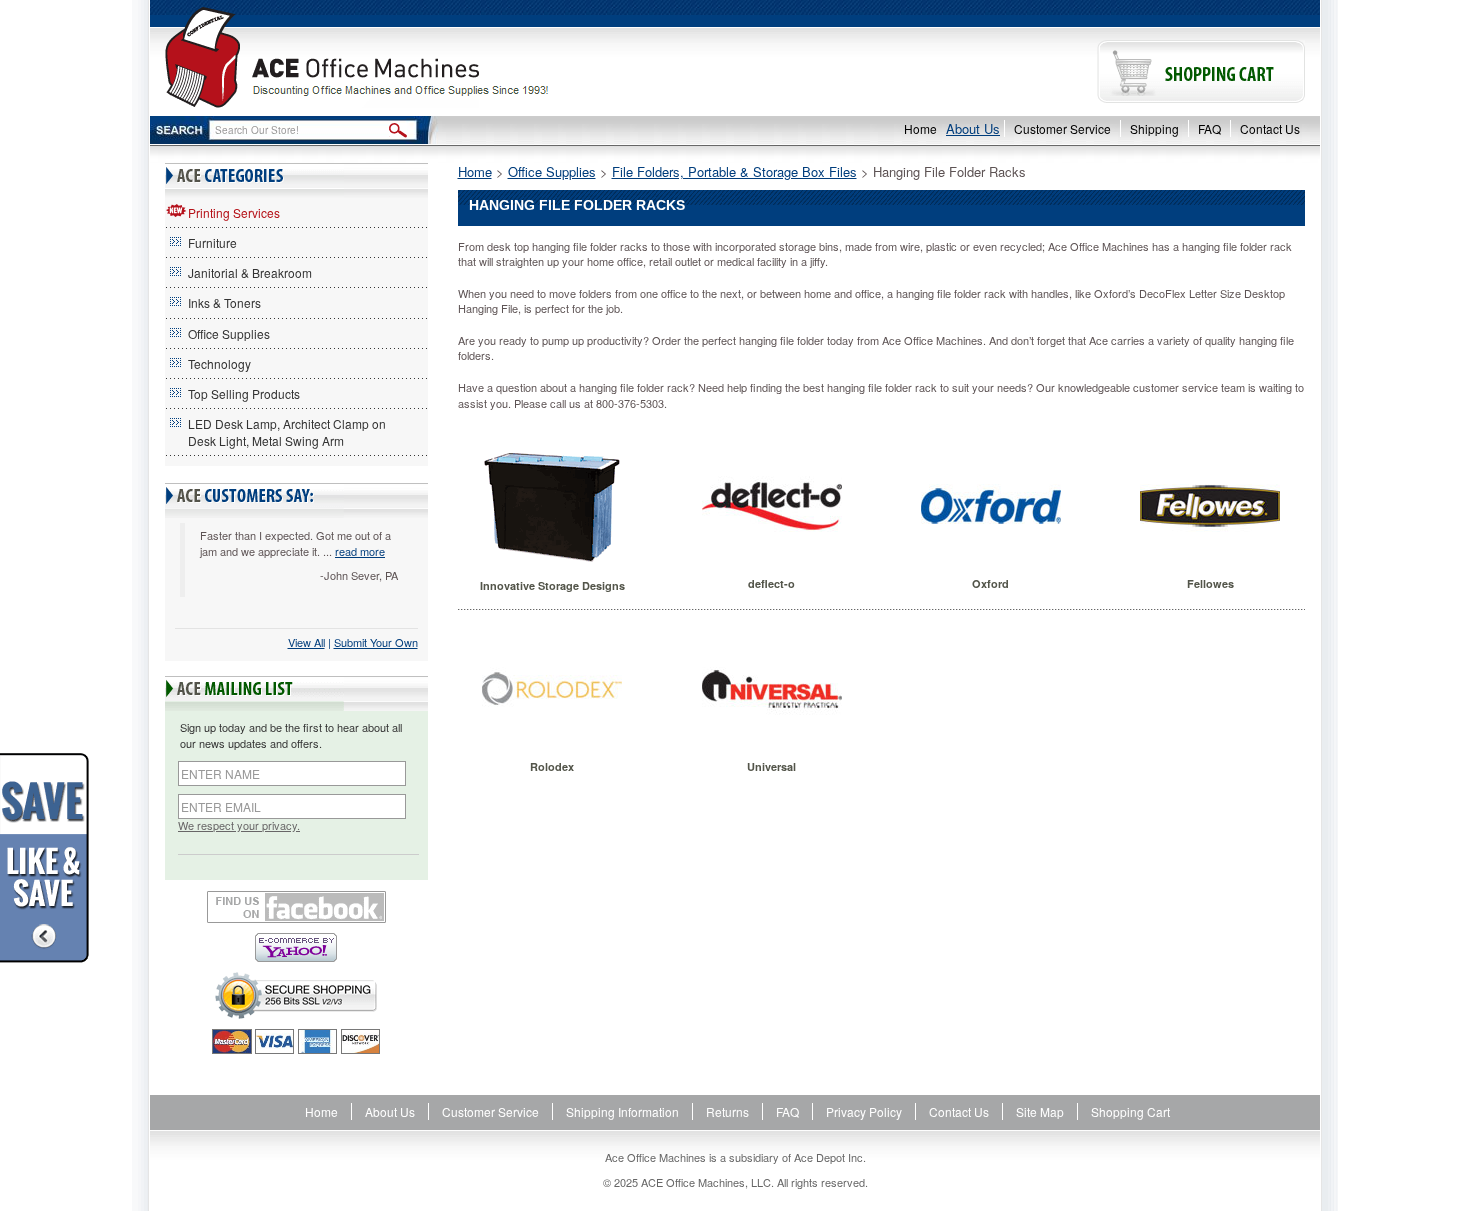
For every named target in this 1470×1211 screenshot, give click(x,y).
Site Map (1040, 1111)
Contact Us (1270, 128)
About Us (973, 128)
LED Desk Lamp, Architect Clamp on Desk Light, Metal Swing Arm (287, 432)
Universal (771, 766)
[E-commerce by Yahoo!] (296, 947)
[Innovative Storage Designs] (552, 507)
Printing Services (234, 212)
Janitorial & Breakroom (250, 272)
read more (360, 551)
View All (306, 642)
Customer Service (1062, 128)
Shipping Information (622, 1111)
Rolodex (552, 766)
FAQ (1209, 128)
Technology (219, 363)
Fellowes (1210, 583)
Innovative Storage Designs (552, 585)
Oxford (990, 583)
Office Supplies (229, 333)
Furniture (212, 242)
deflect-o (771, 583)
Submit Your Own (376, 642)
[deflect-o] (771, 506)
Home (920, 128)
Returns (727, 1111)
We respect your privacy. (239, 825)
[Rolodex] (552, 689)
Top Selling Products (244, 393)
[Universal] (771, 689)
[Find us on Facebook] (296, 907)
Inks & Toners (224, 302)
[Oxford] (990, 506)
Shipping (1154, 128)
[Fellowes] (1210, 506)
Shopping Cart (1130, 1111)
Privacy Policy (864, 1111)
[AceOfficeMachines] (442, 57)
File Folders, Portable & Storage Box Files (734, 171)
